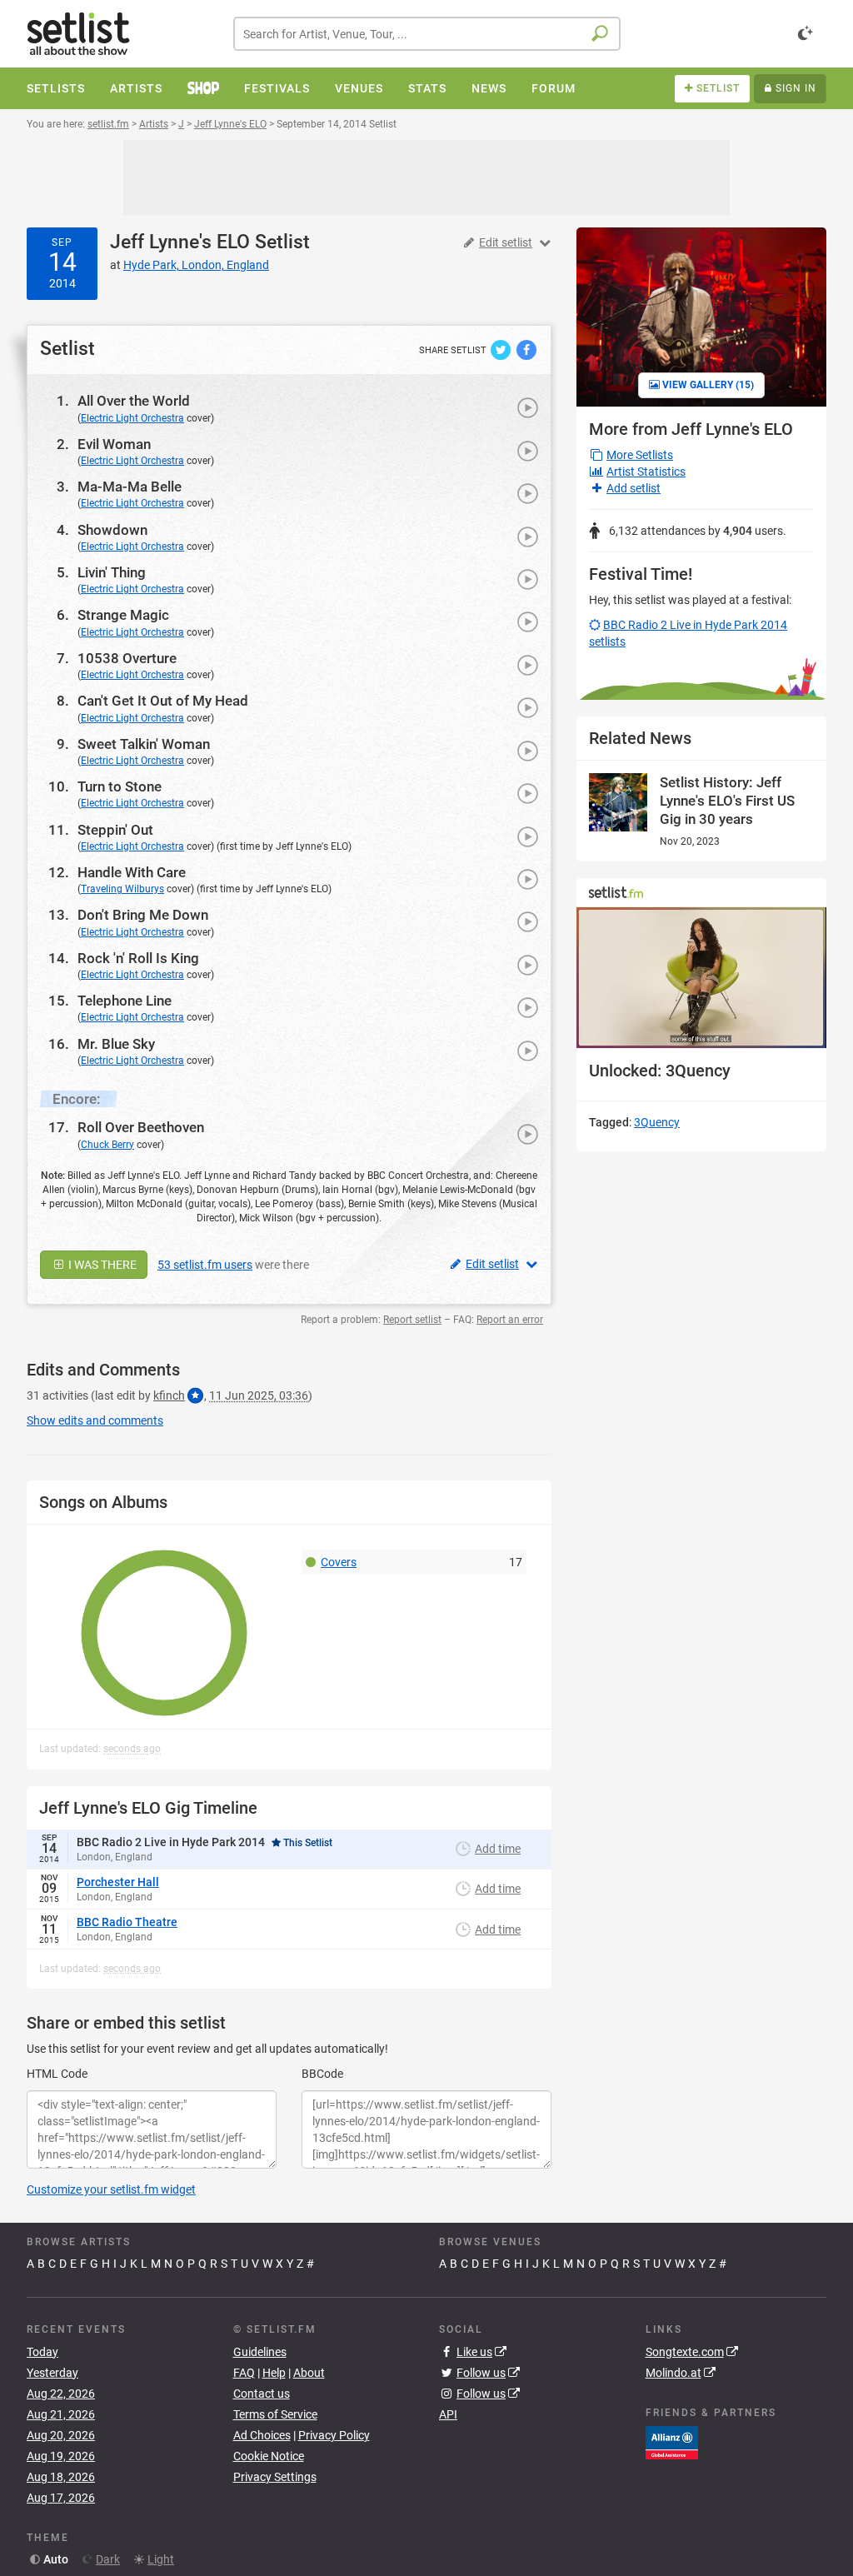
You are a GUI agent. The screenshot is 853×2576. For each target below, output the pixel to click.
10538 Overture (127, 658)
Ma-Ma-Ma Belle (130, 487)
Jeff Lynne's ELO (180, 242)
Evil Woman (114, 444)
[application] (701, 978)
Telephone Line (125, 1001)
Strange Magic (123, 615)
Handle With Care (132, 872)
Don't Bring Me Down (143, 915)
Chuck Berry (107, 1145)
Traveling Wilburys (122, 889)
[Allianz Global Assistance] (672, 2441)
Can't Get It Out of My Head (163, 701)
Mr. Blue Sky (116, 1044)
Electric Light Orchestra (132, 418)
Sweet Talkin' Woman (144, 744)
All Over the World (134, 401)
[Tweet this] (502, 349)
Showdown (112, 530)
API (448, 2414)
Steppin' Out (115, 830)
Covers (339, 1562)
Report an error (510, 1320)
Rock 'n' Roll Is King (138, 958)
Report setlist (412, 1320)
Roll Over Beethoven (141, 1127)
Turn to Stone (120, 786)
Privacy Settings (275, 2477)
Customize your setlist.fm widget (111, 2189)
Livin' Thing (112, 572)
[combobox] (427, 34)
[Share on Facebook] (526, 349)
